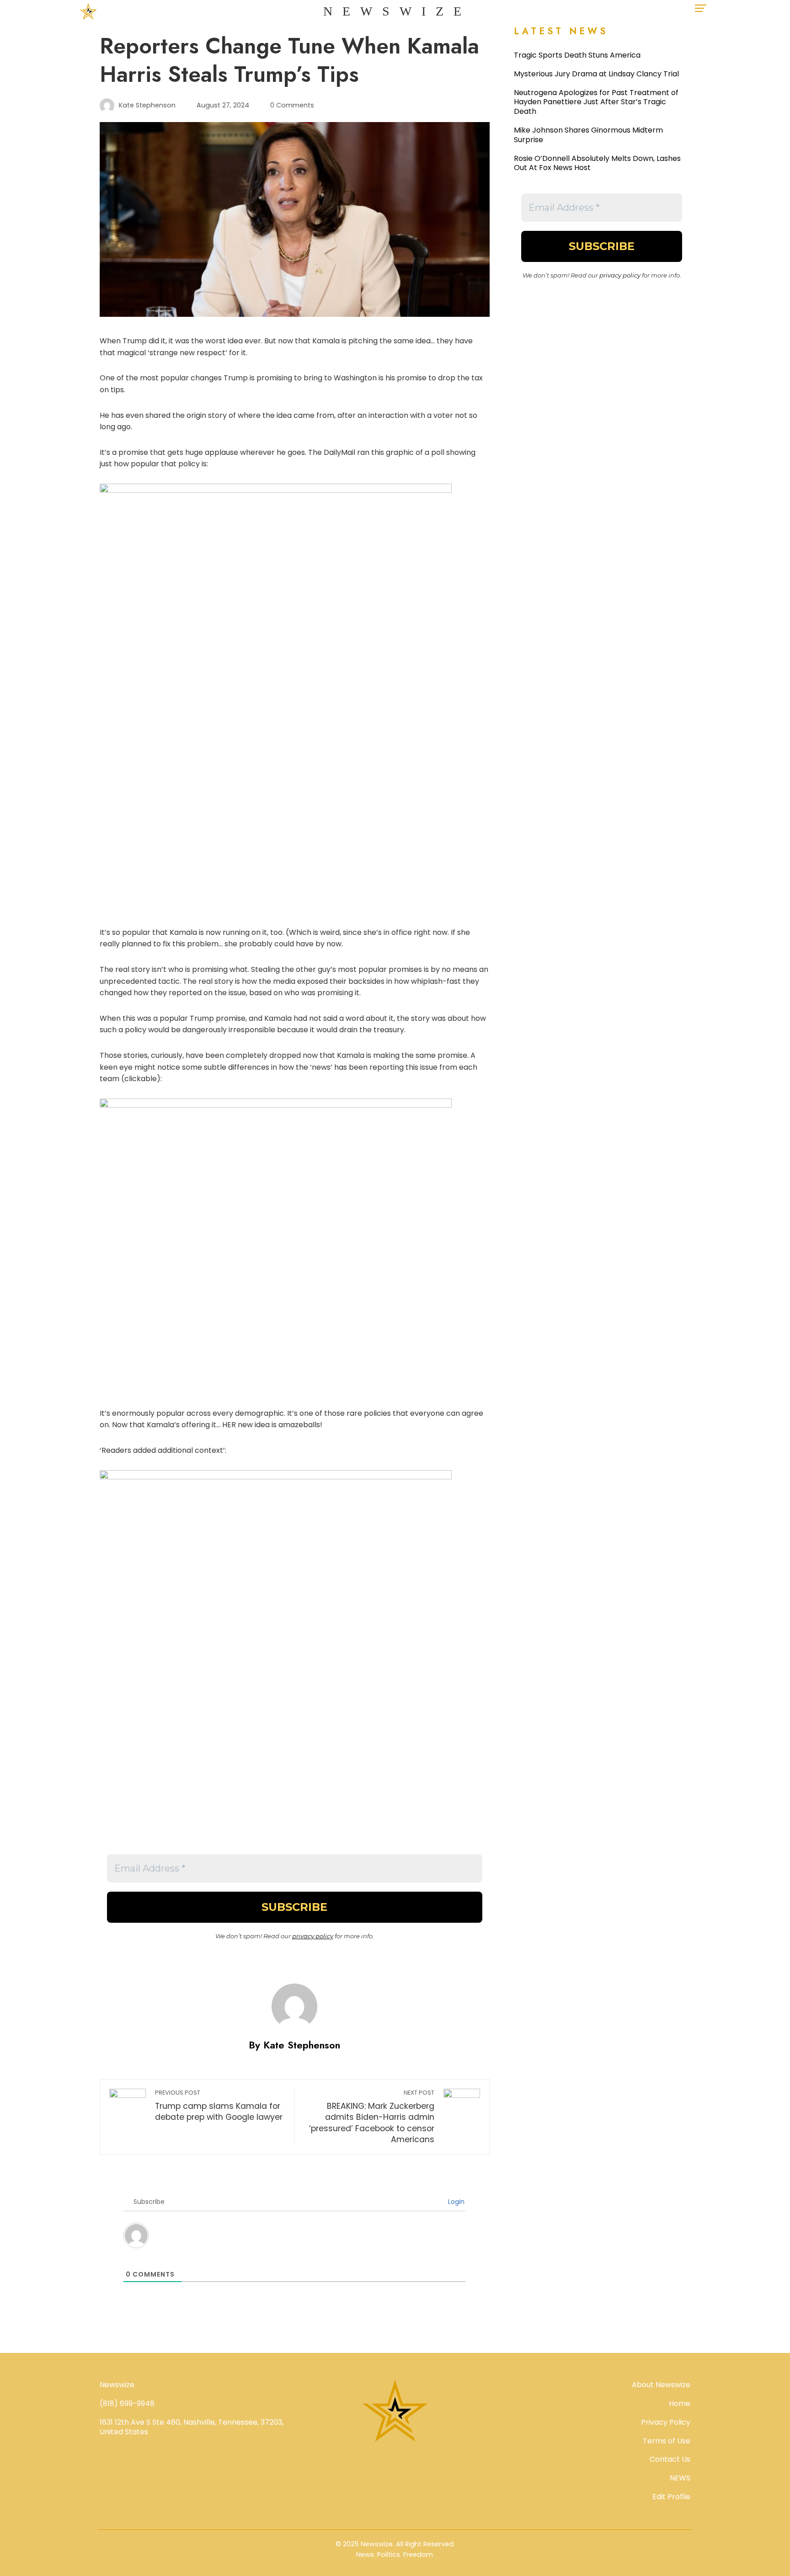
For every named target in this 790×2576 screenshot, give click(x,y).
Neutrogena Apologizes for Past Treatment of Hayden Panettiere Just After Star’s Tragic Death (596, 102)
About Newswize (661, 2385)
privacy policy (313, 1936)
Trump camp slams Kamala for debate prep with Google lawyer (219, 2106)
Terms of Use (667, 2441)
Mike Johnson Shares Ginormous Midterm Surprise (588, 135)
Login (455, 2202)
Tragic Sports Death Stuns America (577, 55)
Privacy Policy (666, 2422)
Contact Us (670, 2459)
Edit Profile (671, 2497)
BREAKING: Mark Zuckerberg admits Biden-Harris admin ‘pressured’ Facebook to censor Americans (371, 2117)
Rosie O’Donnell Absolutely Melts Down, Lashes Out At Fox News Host (597, 163)
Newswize (397, 11)
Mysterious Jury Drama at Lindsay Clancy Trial (596, 74)
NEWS (680, 2478)
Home (680, 2403)
